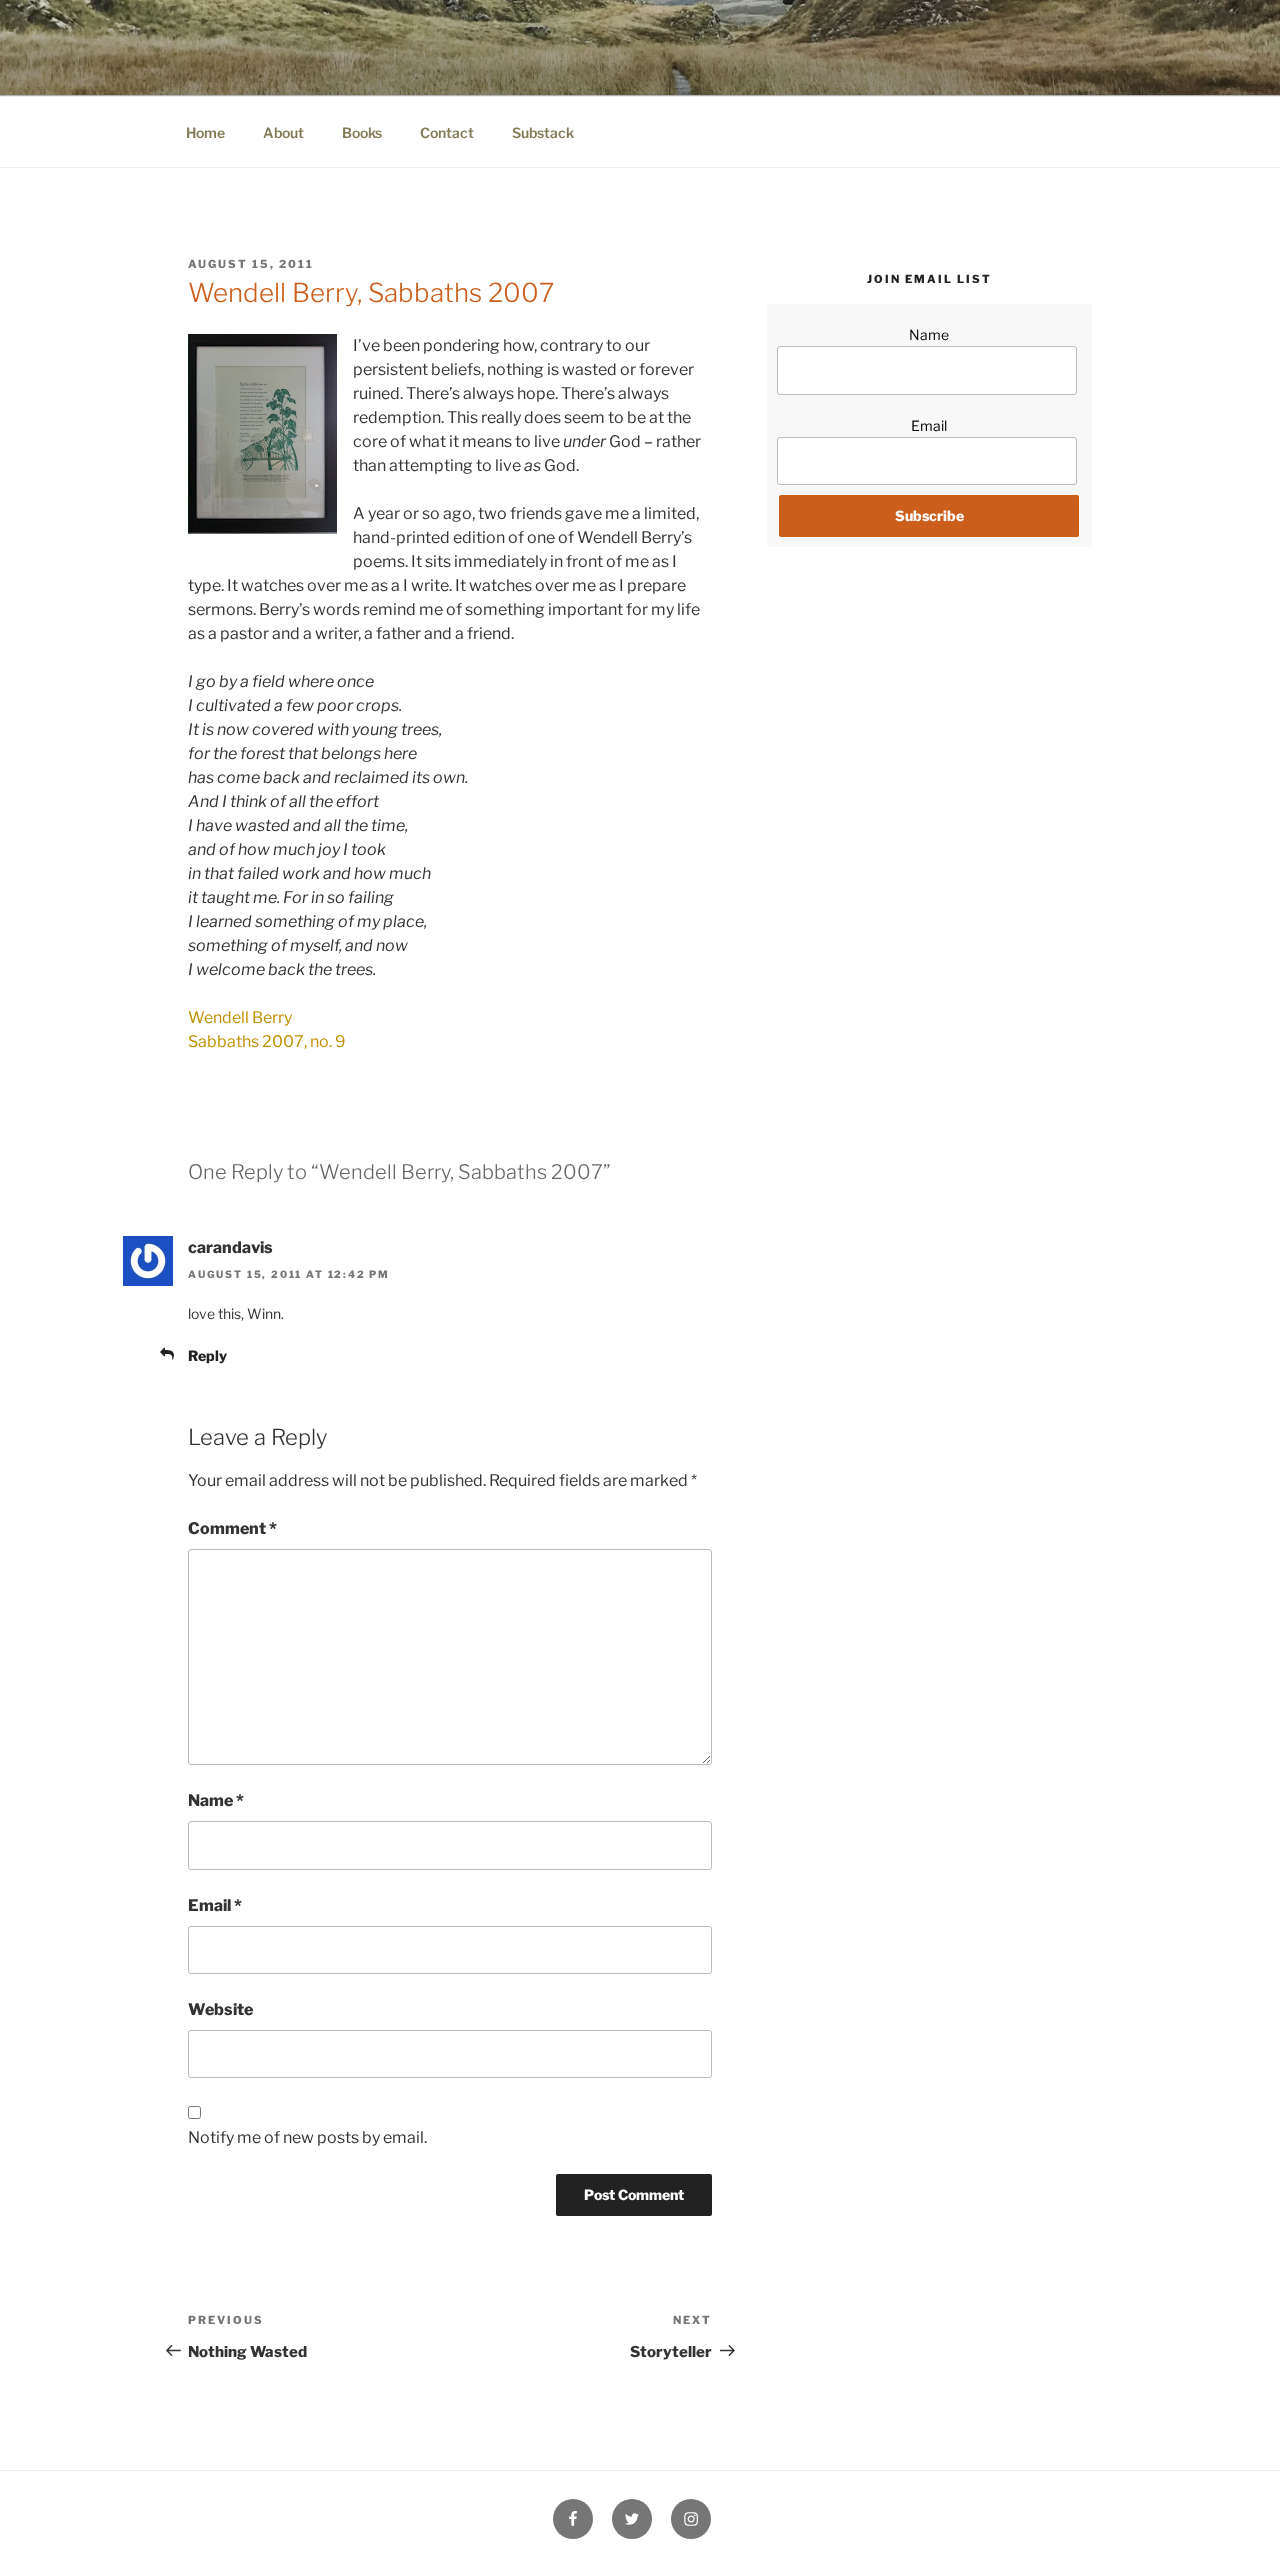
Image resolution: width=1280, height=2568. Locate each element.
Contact (447, 132)
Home (205, 132)
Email (215, 1905)
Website (220, 2009)
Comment (232, 1528)
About (283, 132)
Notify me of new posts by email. (307, 2137)
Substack (543, 132)
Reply (207, 1355)
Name (216, 1800)
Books (362, 132)
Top (1232, 2520)
